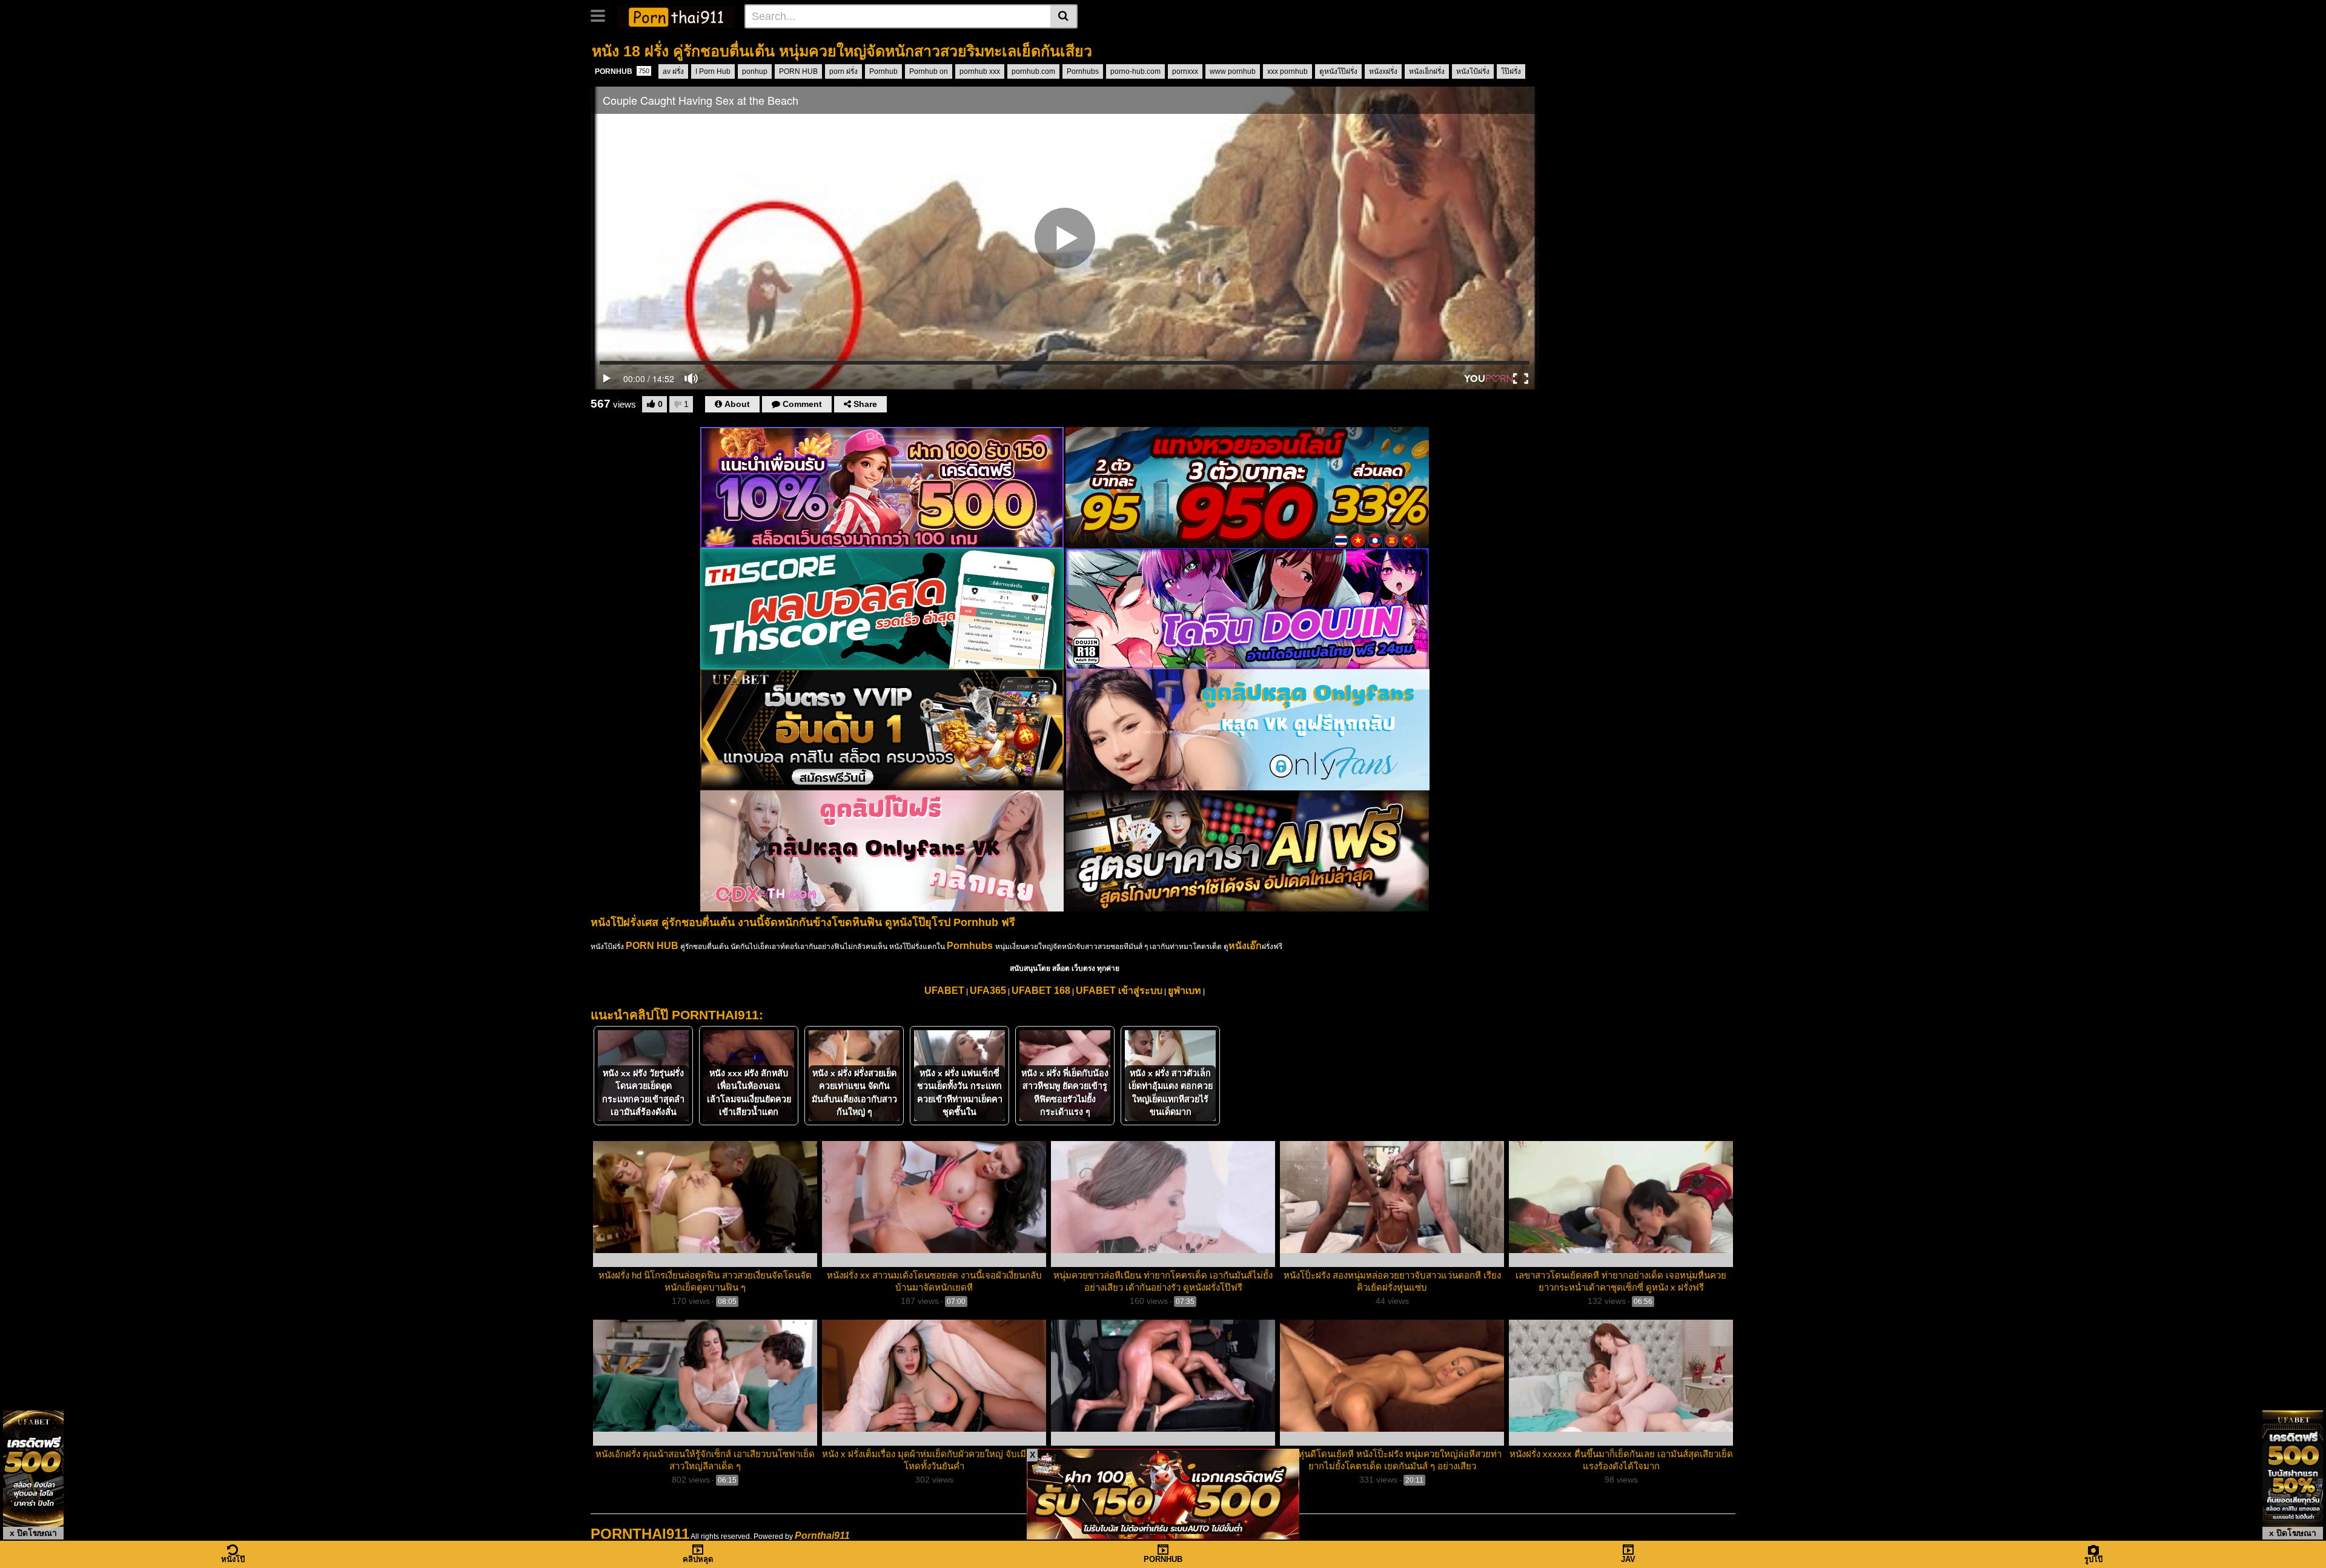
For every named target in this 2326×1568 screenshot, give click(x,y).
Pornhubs (1083, 71)
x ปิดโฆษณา (33, 1533)
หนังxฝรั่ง (1383, 71)
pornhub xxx (980, 71)
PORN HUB (798, 71)
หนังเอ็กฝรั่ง (1427, 71)
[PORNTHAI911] (676, 16)
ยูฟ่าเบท (1185, 991)
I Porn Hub (713, 71)
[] (1064, 16)
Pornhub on (929, 71)
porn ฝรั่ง (843, 71)
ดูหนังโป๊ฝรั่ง (1338, 71)
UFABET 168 (1041, 991)
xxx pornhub (1287, 71)
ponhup (755, 71)
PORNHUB (622, 71)
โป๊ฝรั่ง (1511, 71)
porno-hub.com (1135, 71)
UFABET (944, 991)
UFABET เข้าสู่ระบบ (1119, 991)
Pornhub (883, 71)
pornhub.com (1033, 71)
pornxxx (1185, 71)
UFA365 (988, 991)
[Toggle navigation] (602, 15)
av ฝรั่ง (673, 71)
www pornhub (1233, 71)
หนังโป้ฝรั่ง (1473, 71)
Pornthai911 (822, 1536)
